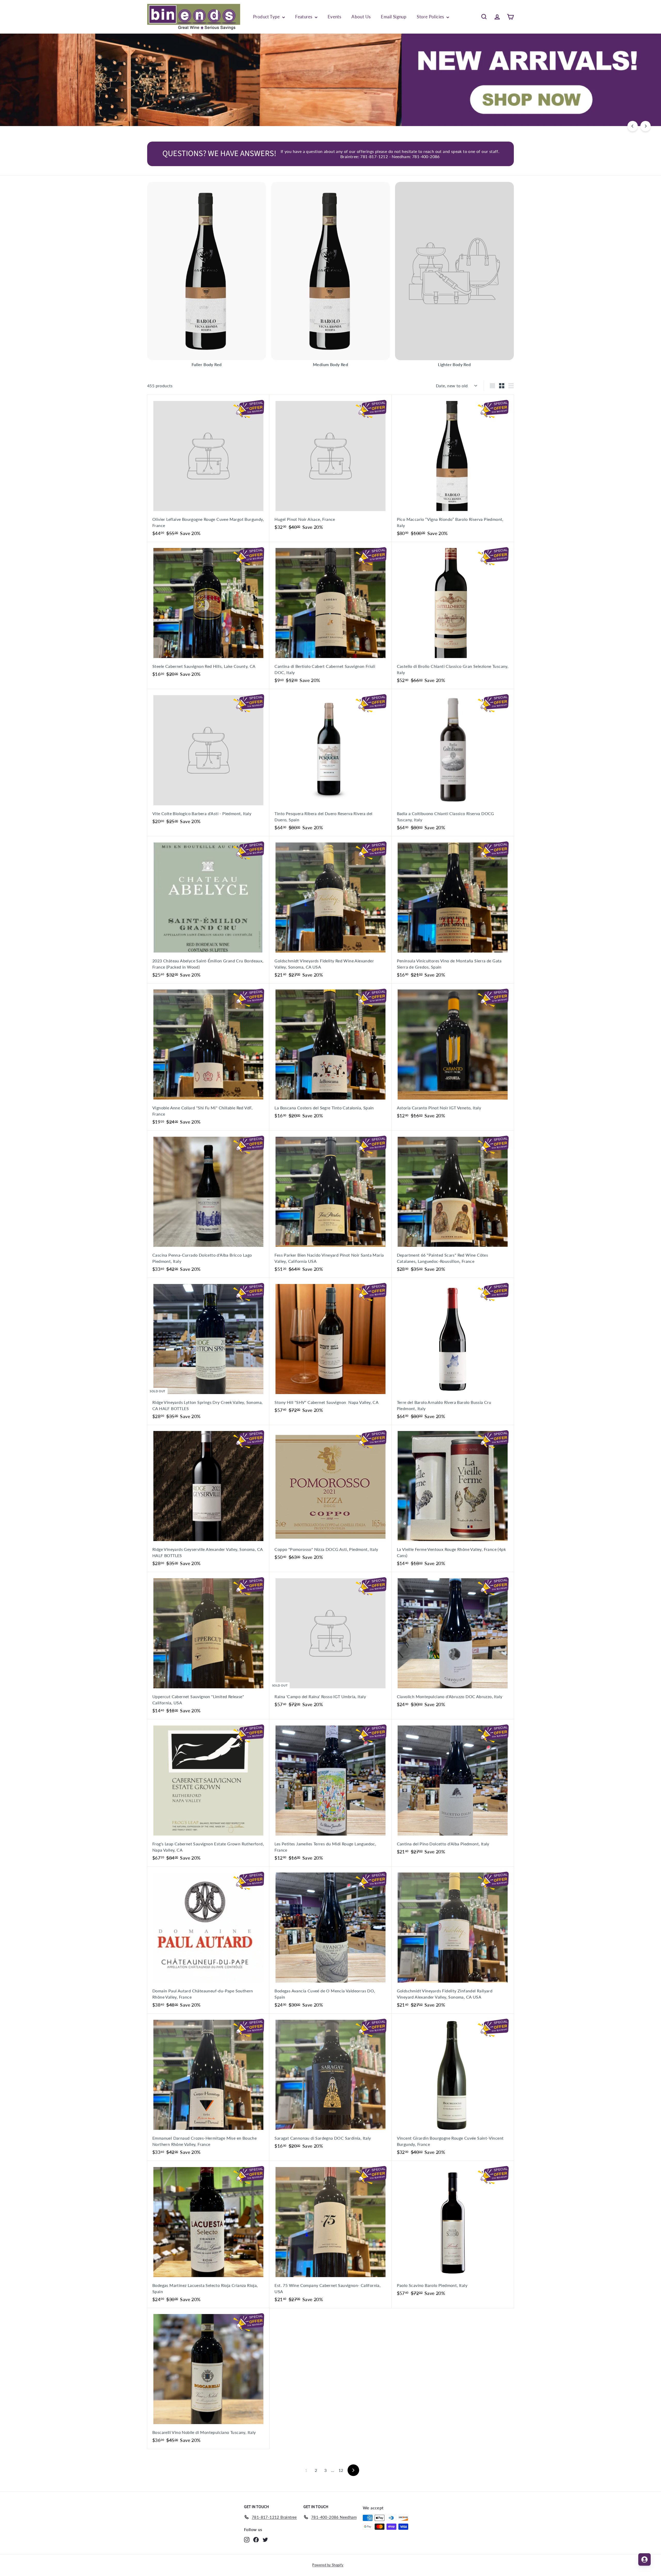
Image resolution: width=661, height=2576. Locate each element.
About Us (361, 17)
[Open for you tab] (644, 2559)
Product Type (267, 17)
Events (334, 17)
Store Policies (431, 17)
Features (304, 17)
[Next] (646, 126)
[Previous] (633, 126)
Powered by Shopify (328, 2565)
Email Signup (394, 17)
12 (341, 2470)
